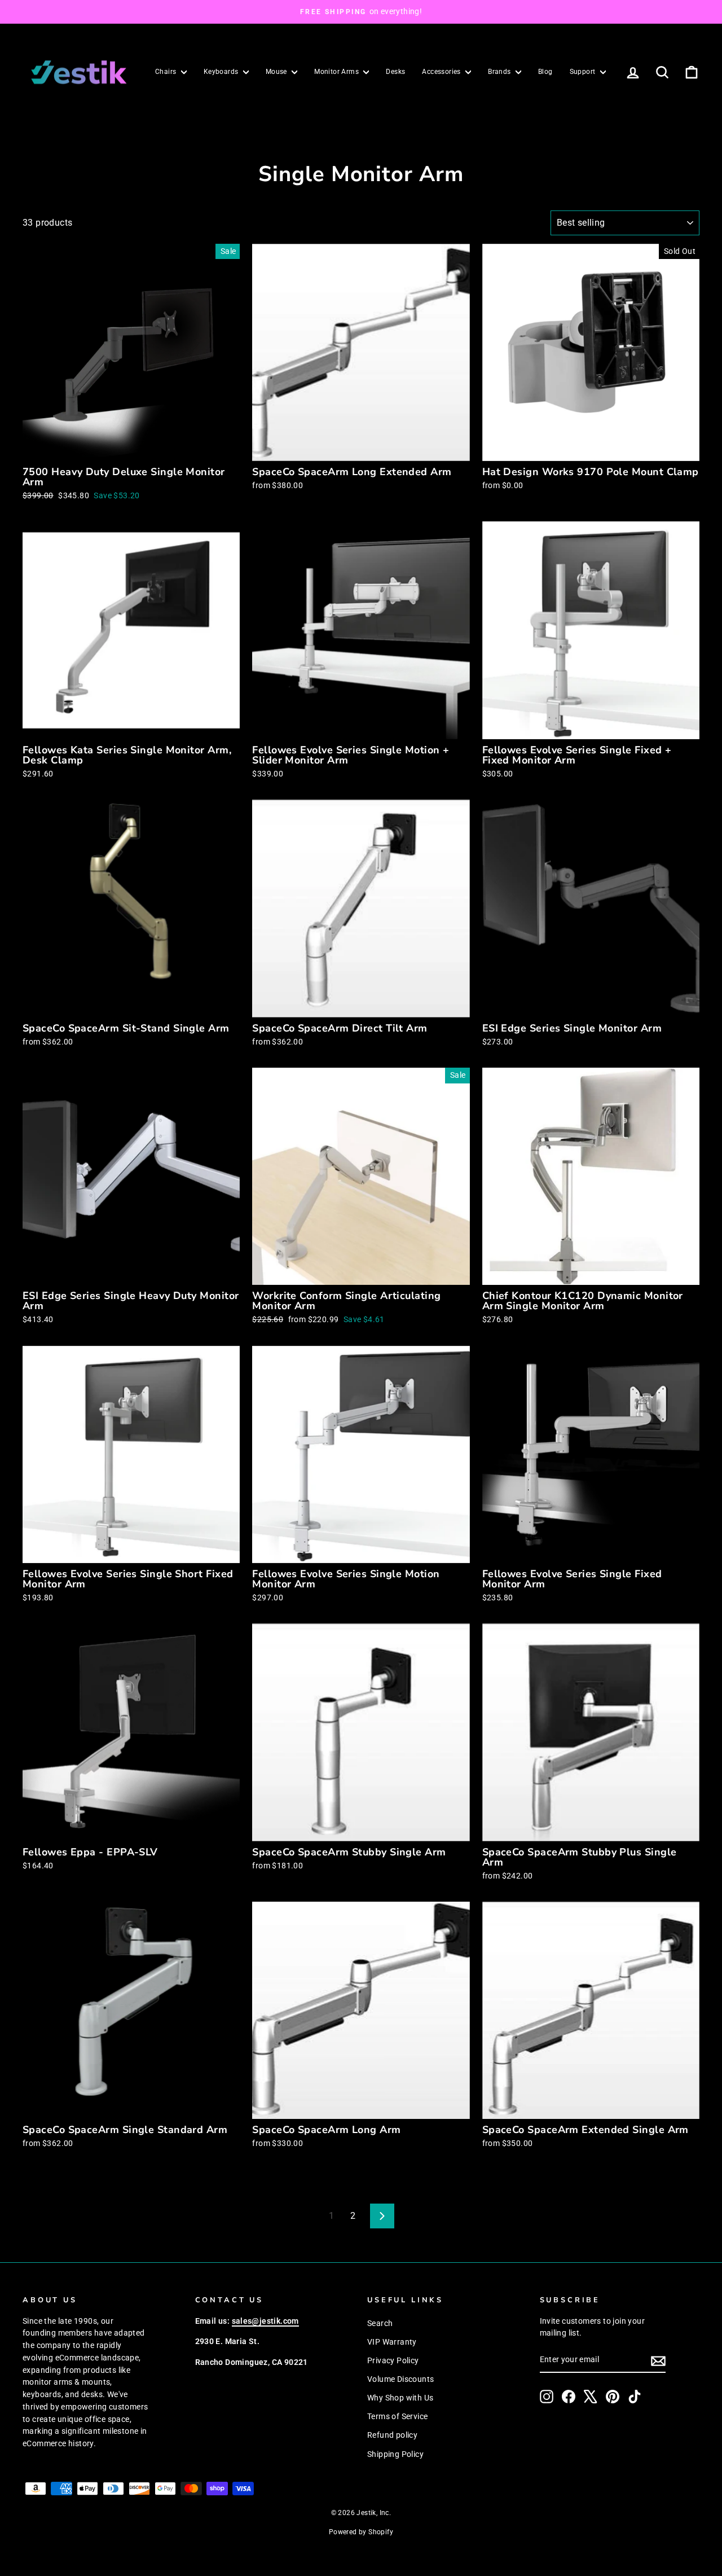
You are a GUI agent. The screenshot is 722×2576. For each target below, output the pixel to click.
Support (584, 72)
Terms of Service (397, 2416)
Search (380, 2323)
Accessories (442, 72)
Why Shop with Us (400, 2398)
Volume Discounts (400, 2379)
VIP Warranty (392, 2342)
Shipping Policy (395, 2454)
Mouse (277, 72)
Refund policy (392, 2435)
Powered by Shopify (361, 2532)
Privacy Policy (393, 2360)
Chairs (167, 72)
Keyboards (222, 72)
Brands (500, 72)
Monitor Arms (337, 72)
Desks (395, 72)
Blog (545, 72)
